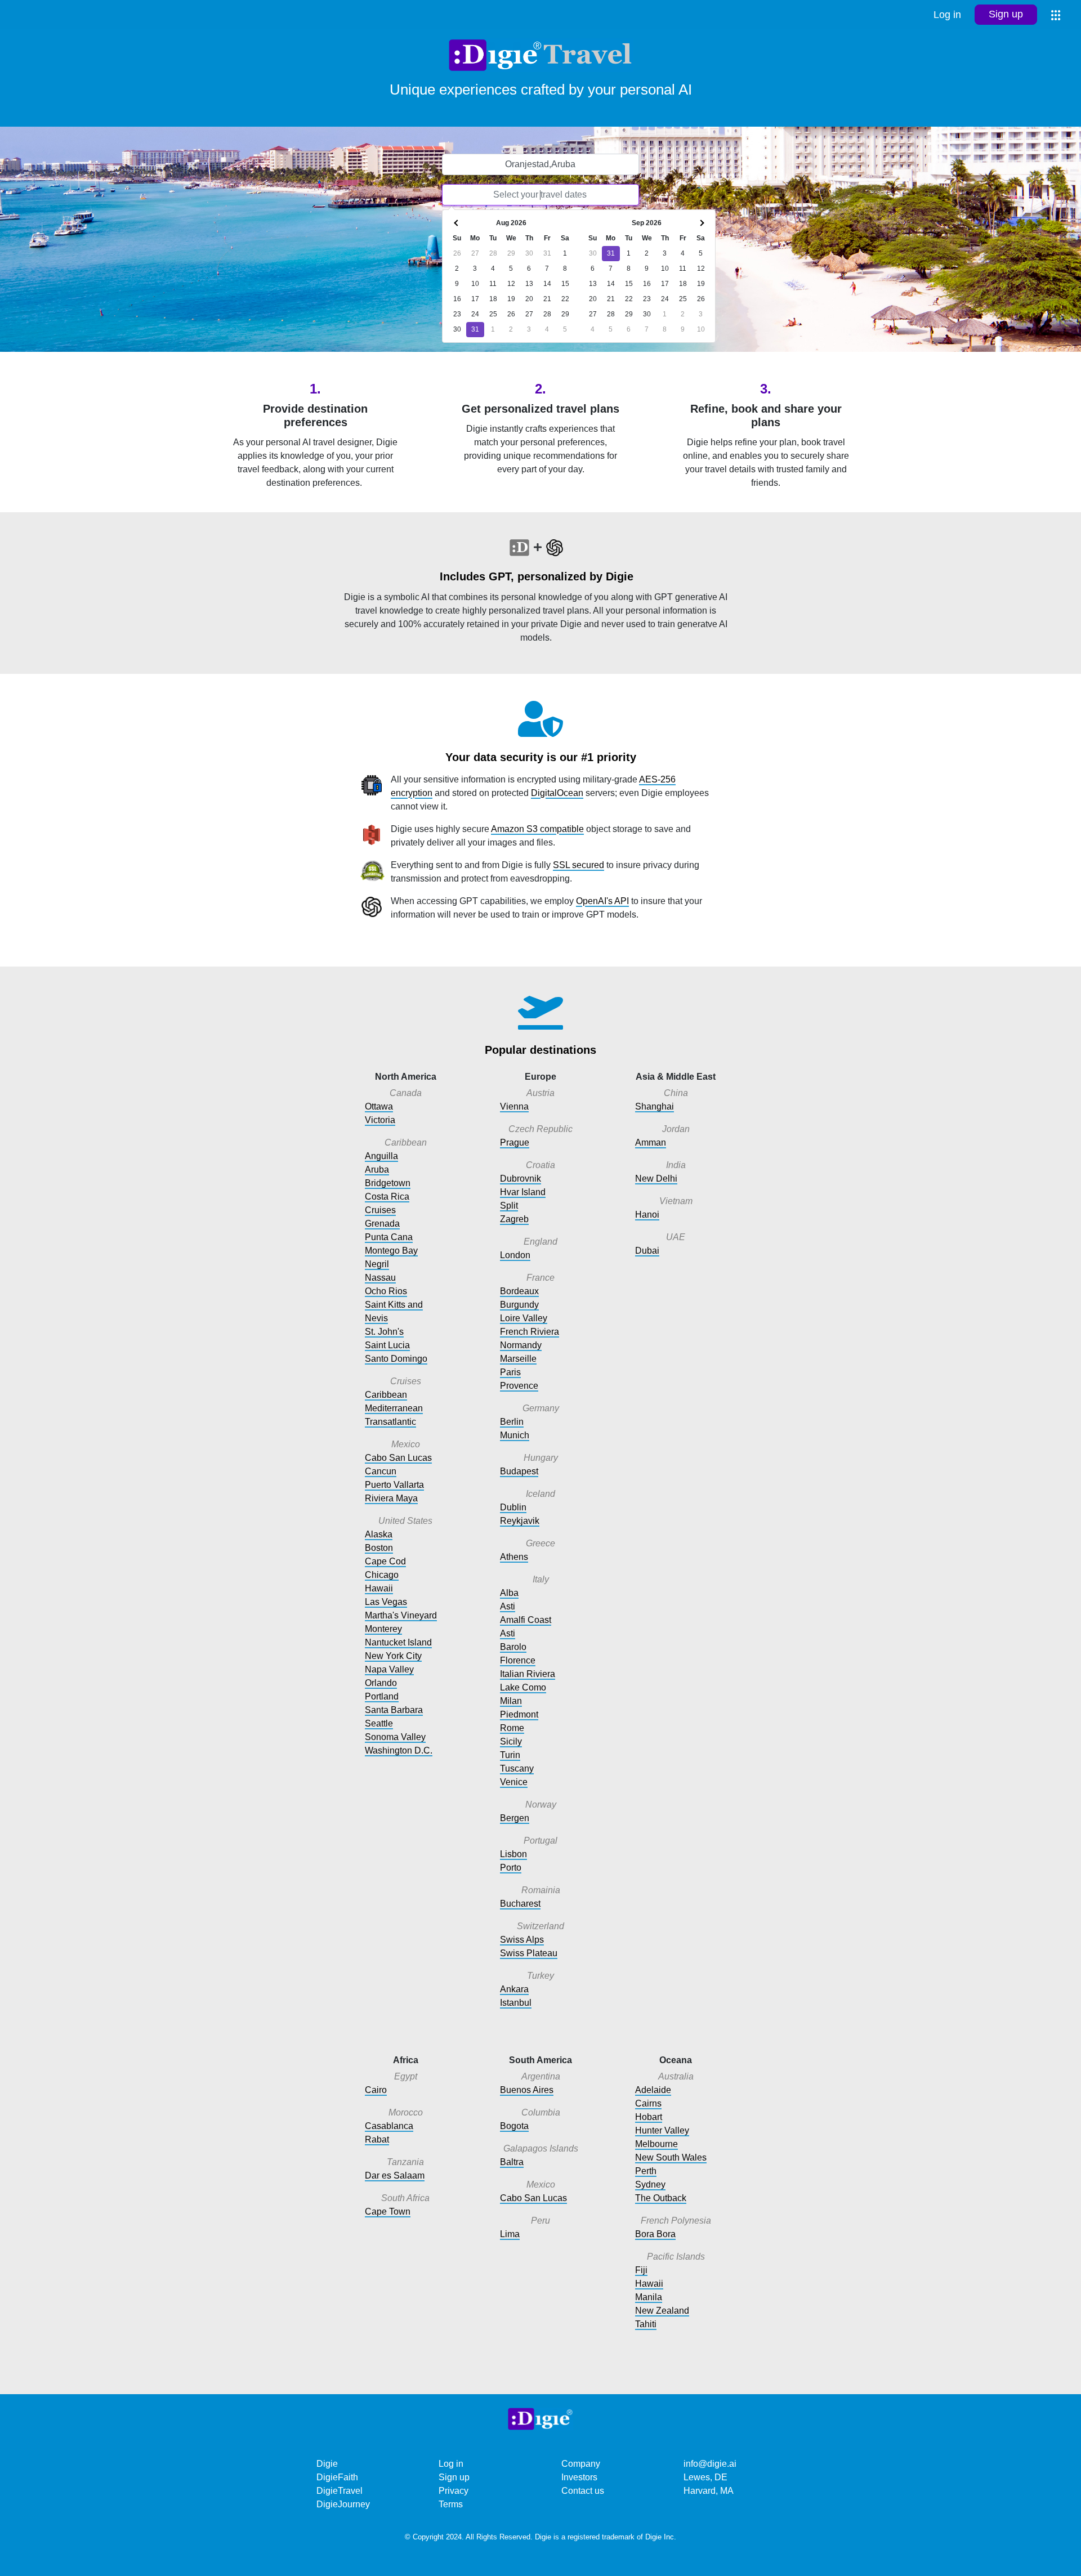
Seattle (379, 1723)
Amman (651, 1142)
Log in (947, 15)
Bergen (515, 1818)
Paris (510, 1372)
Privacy (454, 2491)
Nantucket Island (398, 1642)
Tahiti (646, 2324)
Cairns (648, 2103)
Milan (511, 1701)
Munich (515, 1435)
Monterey (383, 1629)
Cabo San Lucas (398, 1458)
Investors (579, 2477)
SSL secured (579, 865)
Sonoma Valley (395, 1737)
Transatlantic (390, 1422)
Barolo (513, 1647)
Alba (509, 1593)
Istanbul (516, 2003)
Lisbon (513, 1854)
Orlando (381, 1683)
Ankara (514, 1989)
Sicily (511, 1741)
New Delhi (656, 1179)
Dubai (647, 1251)
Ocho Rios (386, 1291)
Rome (512, 1728)
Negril (377, 1264)
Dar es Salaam (395, 2175)
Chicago (382, 1575)
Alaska (379, 1534)
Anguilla (381, 1156)
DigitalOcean (557, 793)
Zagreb (514, 1219)
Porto (511, 1868)
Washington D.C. (399, 1750)
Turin (510, 1755)
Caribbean (386, 1395)
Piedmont (519, 1714)
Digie (327, 2464)
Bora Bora (655, 2234)
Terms (451, 2504)
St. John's (384, 1332)
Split (509, 1206)
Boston (379, 1548)
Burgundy (519, 1305)
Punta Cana (389, 1237)
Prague (515, 1142)
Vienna (514, 1106)
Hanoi (647, 1215)
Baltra (512, 2162)
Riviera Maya (391, 1498)
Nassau (380, 1278)
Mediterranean (394, 1408)
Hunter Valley (662, 2130)
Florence (518, 1660)
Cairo (376, 2090)
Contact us (583, 2491)
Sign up (1006, 14)
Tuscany (517, 1768)
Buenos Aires (527, 2090)
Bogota (514, 2126)
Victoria (380, 1120)
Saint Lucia (387, 1345)
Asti (508, 1606)
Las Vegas (386, 1602)
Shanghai (655, 1106)
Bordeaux (519, 1291)
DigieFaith (337, 2477)
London (515, 1255)
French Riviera (530, 1332)
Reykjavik (520, 1521)
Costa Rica (387, 1197)
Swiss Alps (522, 1940)
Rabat (377, 2139)
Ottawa (379, 1106)
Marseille (518, 1359)
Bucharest (520, 1904)
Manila (649, 2297)
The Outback (661, 2198)
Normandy (521, 1345)
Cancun (381, 1471)
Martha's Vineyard (401, 1615)
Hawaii (379, 1588)
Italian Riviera (528, 1674)
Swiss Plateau (529, 1953)
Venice (514, 1782)
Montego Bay (391, 1251)
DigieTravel (340, 2491)
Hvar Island (523, 1192)
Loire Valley (524, 1318)
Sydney (650, 2184)
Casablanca (389, 2126)
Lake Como (523, 1687)
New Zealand (662, 2311)
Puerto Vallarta (394, 1485)
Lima (510, 2234)
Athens (514, 1557)
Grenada (382, 1224)
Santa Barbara (394, 1710)
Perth (646, 2171)
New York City (393, 1656)
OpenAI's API (602, 901)
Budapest (519, 1471)
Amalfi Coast (526, 1620)
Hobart (649, 2117)
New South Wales (671, 2157)
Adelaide (653, 2090)
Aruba (377, 1170)
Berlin (512, 1422)
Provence (519, 1386)
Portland (382, 1696)
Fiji (641, 2270)
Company (581, 2464)
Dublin (513, 1507)
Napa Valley (389, 1669)
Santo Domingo (396, 1359)
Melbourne (656, 2144)
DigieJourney (343, 2504)
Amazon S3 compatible (537, 829)
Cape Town (388, 2211)
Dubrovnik (521, 1179)
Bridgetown (388, 1183)
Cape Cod (385, 1561)
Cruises (380, 1210)
